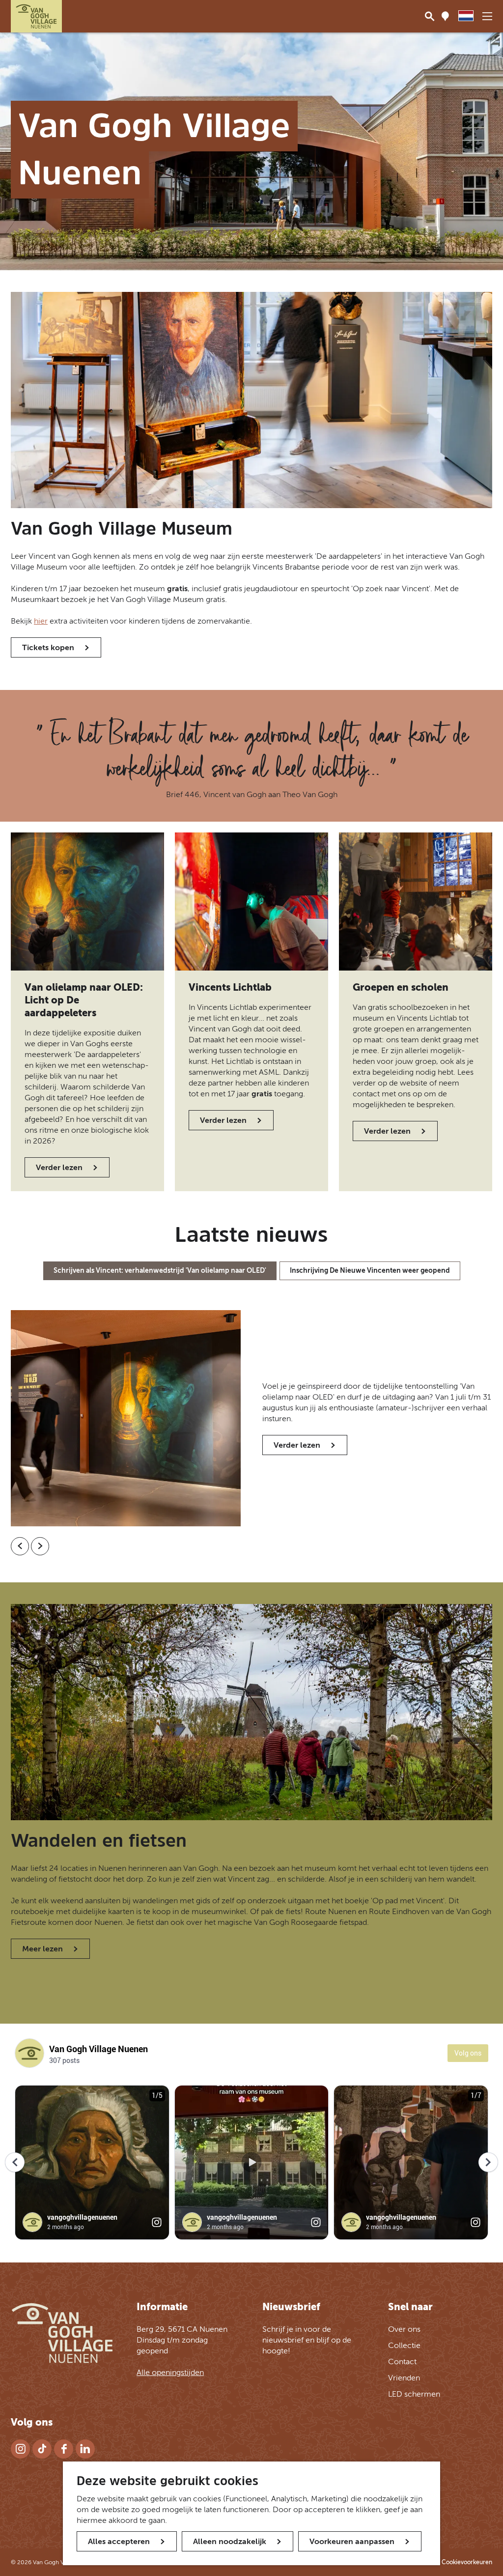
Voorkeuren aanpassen (352, 2541)
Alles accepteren (119, 2541)
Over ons (404, 2329)
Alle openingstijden (170, 2372)
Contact (402, 2361)
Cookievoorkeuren (467, 2562)
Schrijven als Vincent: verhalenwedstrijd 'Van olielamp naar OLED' (160, 1271)
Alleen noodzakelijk (230, 2541)
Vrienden (404, 2378)
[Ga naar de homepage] (36, 16)
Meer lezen (42, 1949)
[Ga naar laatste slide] (20, 1546)
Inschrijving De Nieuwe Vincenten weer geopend (370, 1271)
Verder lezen (59, 1167)
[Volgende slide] (40, 1546)
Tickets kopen (48, 647)
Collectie (404, 2345)
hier (41, 621)
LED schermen (414, 2394)
